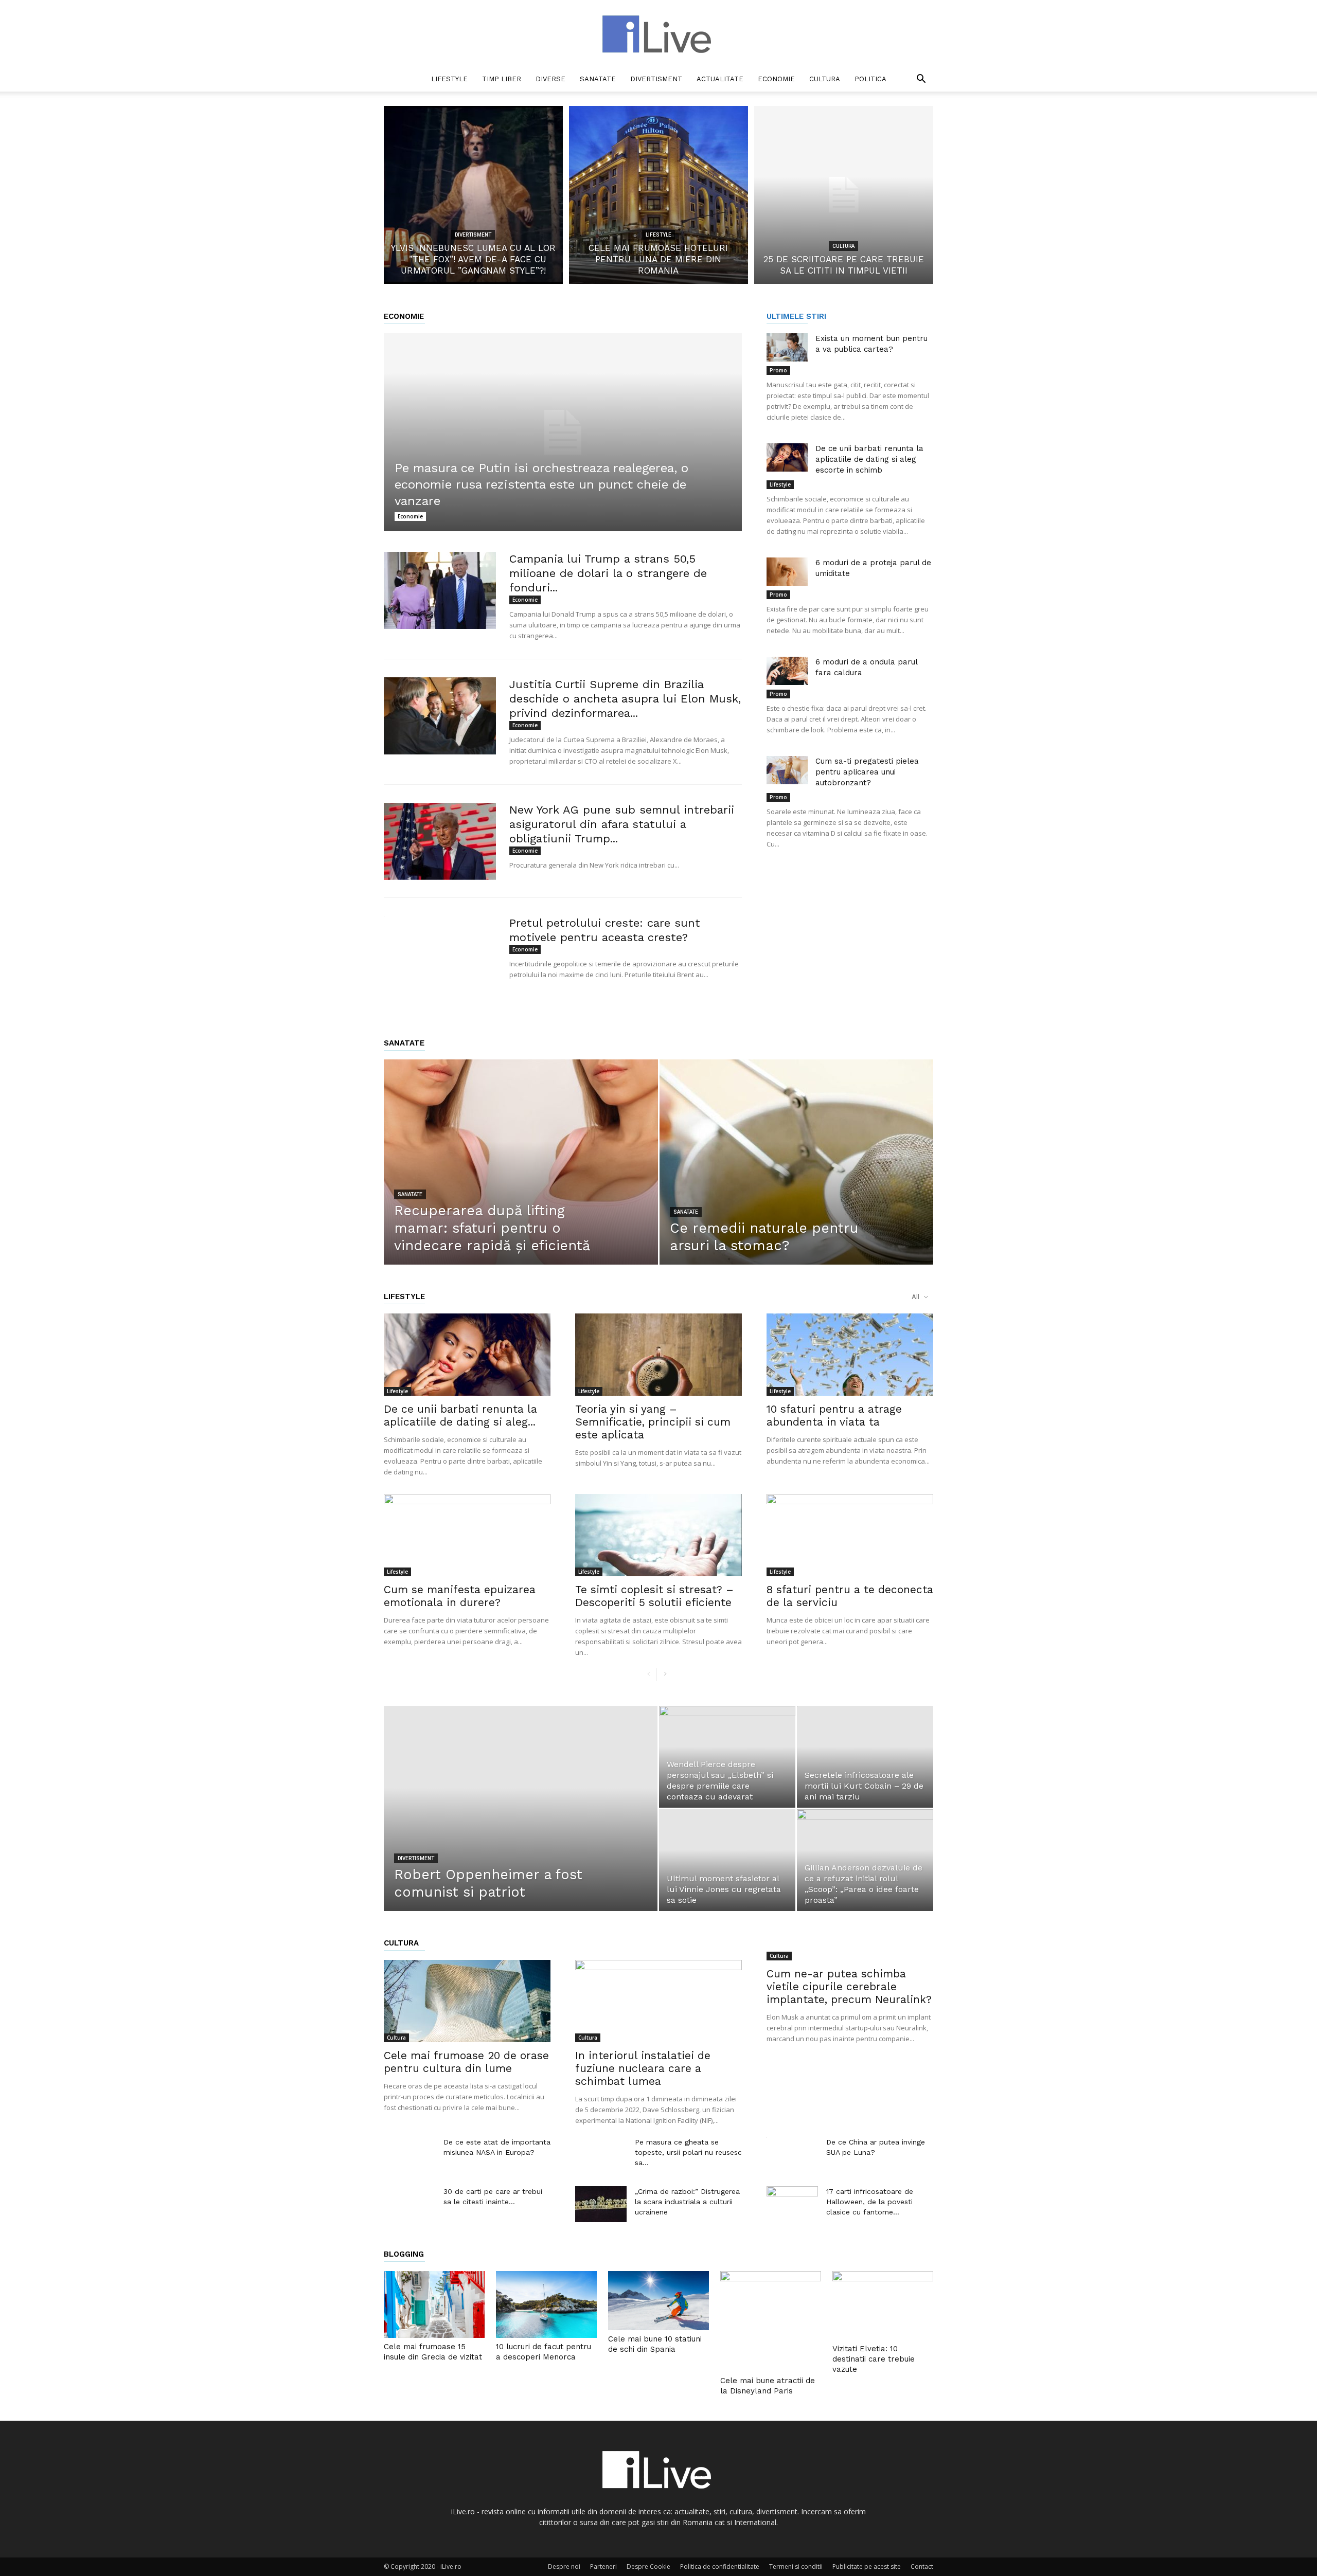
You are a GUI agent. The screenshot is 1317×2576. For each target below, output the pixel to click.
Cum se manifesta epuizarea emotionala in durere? (460, 1596)
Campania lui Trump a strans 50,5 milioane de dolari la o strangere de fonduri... (608, 573)
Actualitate (720, 79)
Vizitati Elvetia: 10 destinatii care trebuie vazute (874, 2359)
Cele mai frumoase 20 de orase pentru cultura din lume (466, 2062)
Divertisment (656, 79)
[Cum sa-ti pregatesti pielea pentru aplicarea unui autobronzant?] (787, 770)
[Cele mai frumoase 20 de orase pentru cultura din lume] (467, 2001)
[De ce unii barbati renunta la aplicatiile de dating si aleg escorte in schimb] (787, 457)
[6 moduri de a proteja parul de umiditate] (787, 572)
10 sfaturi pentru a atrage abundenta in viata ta (834, 1415)
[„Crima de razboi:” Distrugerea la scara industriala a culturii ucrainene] (601, 2204)
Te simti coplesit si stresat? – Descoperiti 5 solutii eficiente (654, 1596)
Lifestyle (449, 79)
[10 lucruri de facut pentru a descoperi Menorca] (546, 2305)
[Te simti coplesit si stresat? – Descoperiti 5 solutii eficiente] (658, 1535)
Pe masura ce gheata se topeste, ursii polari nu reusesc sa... (688, 2152)
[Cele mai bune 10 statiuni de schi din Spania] (658, 2301)
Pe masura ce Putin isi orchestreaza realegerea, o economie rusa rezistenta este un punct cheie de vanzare (541, 484)
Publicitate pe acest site (867, 2566)
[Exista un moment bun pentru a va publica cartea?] (787, 347)
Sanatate (598, 79)
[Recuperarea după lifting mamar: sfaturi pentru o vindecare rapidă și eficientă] (521, 1178)
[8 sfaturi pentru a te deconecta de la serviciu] (850, 1535)
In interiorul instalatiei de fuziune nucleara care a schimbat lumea (643, 2068)
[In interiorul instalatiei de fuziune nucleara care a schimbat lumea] (658, 2001)
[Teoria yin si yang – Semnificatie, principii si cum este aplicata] (658, 1355)
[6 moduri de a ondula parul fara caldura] (787, 671)
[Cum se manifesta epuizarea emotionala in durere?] (467, 1535)
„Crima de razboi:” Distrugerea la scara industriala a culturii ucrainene (687, 2202)
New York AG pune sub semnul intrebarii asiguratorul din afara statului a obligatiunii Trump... (622, 824)
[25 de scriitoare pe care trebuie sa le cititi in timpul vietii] (844, 195)
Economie (776, 79)
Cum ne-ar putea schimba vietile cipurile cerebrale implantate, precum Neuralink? (849, 1986)
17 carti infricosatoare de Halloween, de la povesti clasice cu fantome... (870, 2202)
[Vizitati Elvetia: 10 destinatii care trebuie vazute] (883, 2306)
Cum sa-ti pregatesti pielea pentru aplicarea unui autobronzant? (867, 772)
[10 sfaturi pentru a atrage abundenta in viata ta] (850, 1355)
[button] (921, 80)
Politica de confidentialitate (720, 2566)
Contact (922, 2566)
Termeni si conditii (796, 2566)
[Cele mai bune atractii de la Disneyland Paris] (771, 2321)
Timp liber (502, 79)
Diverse (550, 79)
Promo (778, 370)
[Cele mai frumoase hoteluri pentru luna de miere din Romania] (658, 195)
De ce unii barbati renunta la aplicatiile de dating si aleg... (460, 1415)
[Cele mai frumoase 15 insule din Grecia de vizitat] (434, 2305)
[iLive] (658, 34)
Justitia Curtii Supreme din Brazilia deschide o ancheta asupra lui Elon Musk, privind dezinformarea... (625, 699)
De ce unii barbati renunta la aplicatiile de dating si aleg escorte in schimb (869, 459)
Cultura (825, 79)
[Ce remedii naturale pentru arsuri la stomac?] (797, 1178)
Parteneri (603, 2566)
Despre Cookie (648, 2566)
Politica (870, 79)
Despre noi (564, 2566)
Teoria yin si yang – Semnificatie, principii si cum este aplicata (653, 1422)
